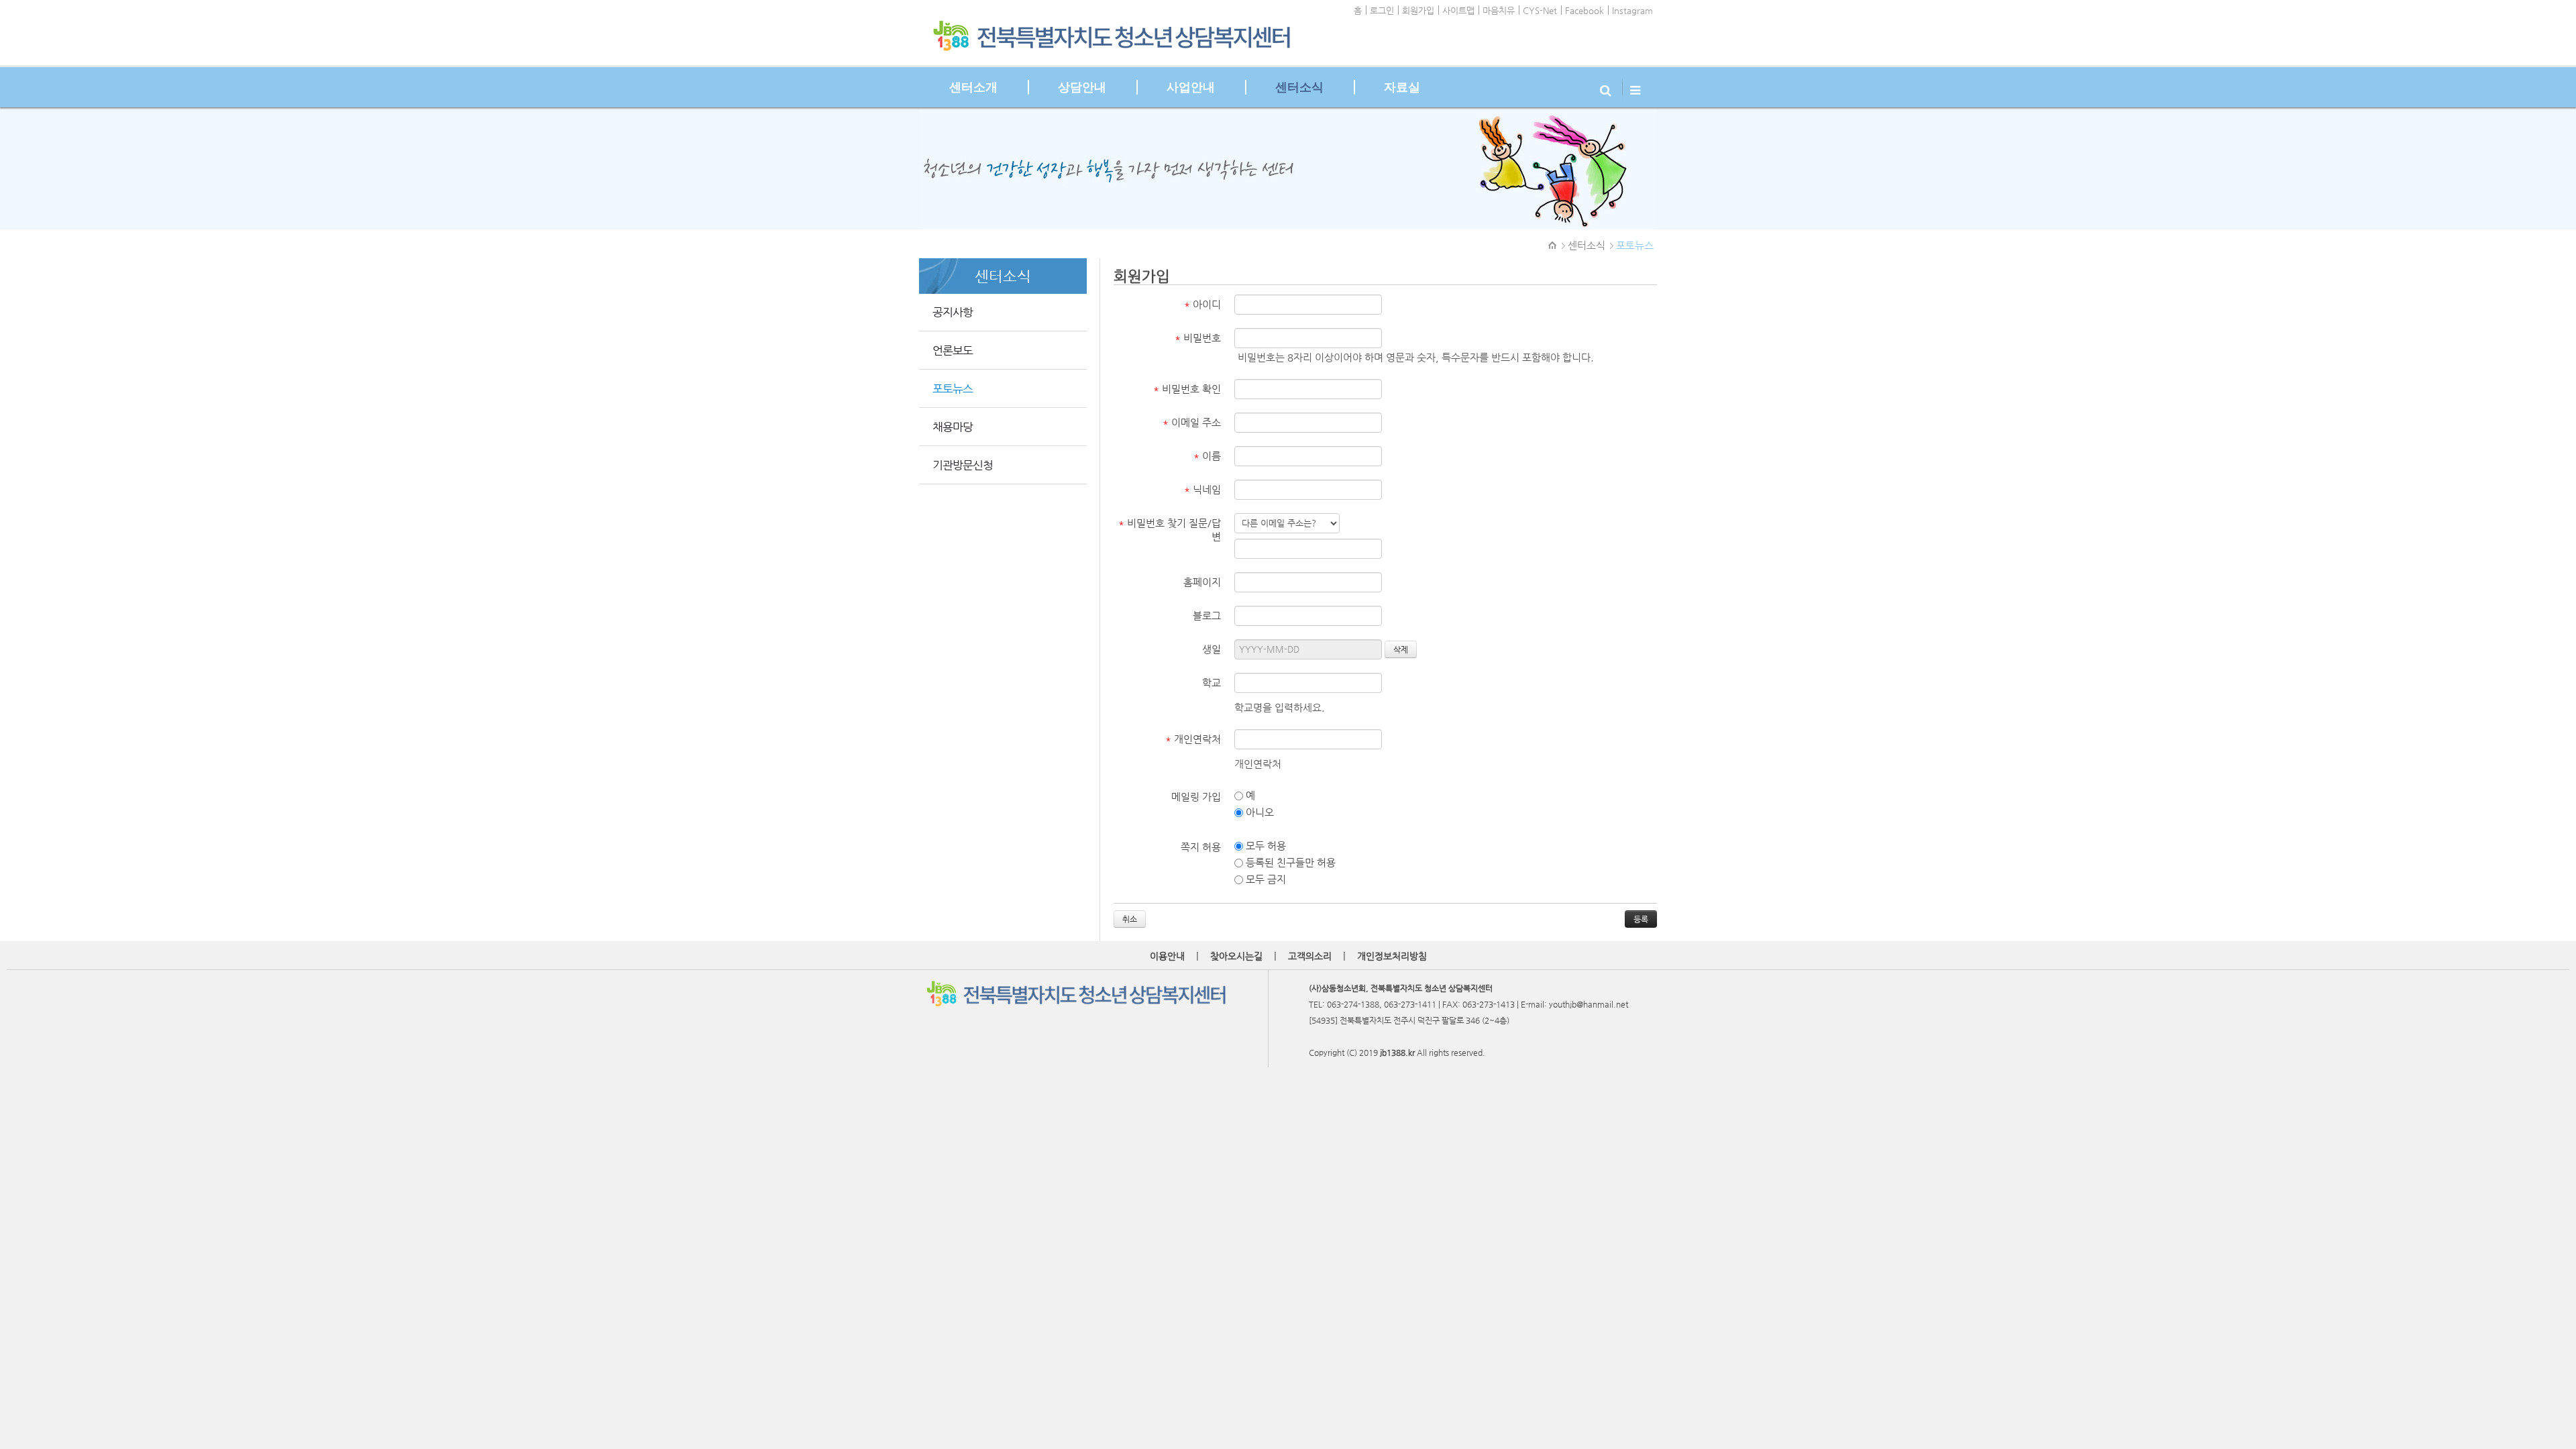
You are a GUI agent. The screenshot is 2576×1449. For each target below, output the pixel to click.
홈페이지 (1202, 582)
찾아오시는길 (1236, 956)
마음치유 (1499, 10)
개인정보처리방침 (1392, 956)
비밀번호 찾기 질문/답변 (1170, 530)
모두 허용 (1265, 846)
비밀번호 (1198, 338)
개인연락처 (1193, 739)
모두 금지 (1265, 879)
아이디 (1202, 304)
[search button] (1607, 87)
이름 (1207, 456)
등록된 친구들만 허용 (1289, 862)
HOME (1553, 246)
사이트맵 (1458, 10)
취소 (1130, 919)
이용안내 (1167, 956)
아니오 (1258, 812)
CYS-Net (1540, 10)
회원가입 (1418, 10)
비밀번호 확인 (1187, 389)
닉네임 (1202, 489)
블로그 (1207, 615)
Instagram (1632, 10)
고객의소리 (1310, 956)
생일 (1212, 649)
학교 (1212, 683)
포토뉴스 (1635, 245)
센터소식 (1587, 245)
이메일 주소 (1192, 422)
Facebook (1585, 10)
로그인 (1382, 10)
